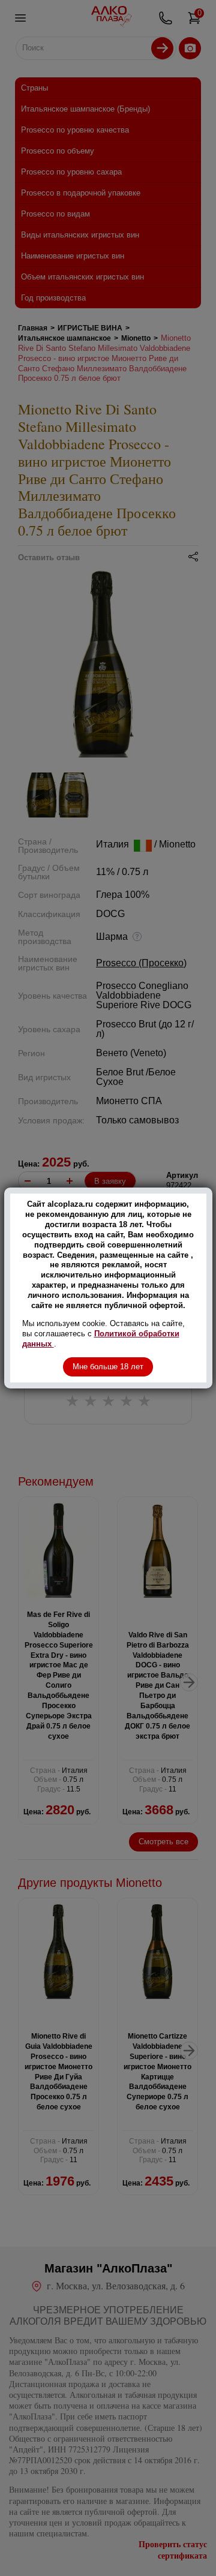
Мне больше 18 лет (108, 1367)
